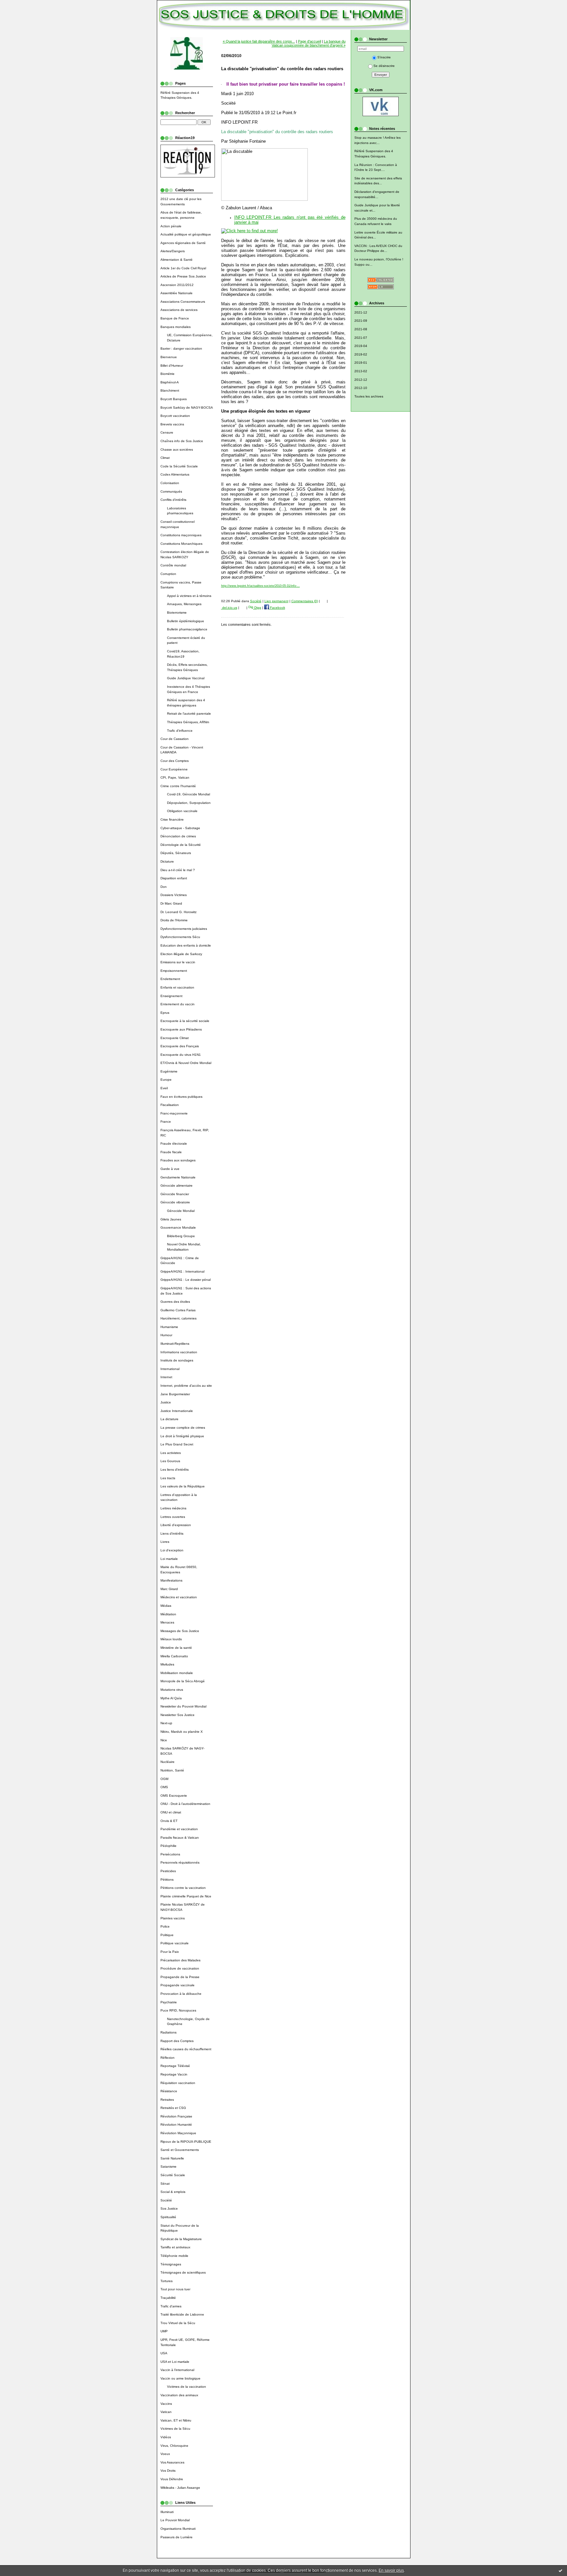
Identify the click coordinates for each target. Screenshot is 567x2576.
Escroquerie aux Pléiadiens (181, 1029)
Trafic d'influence (180, 731)
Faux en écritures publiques (181, 1097)
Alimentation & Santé (177, 260)
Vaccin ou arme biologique (180, 2378)
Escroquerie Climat (175, 1038)
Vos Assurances (172, 2462)
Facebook (277, 608)
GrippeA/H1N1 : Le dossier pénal (186, 1280)
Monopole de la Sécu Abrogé (183, 1681)
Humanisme (169, 1327)
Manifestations (171, 1580)
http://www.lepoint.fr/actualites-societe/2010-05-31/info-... (261, 586)
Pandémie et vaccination (179, 1829)
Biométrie (168, 374)
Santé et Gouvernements (180, 2150)
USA (164, 2353)
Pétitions (167, 1880)
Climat (165, 458)
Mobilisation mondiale (177, 1673)
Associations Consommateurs (183, 302)
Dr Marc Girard (171, 903)
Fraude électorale (174, 1144)
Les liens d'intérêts (175, 1470)
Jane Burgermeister (175, 1394)
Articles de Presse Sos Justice (183, 276)
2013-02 (361, 371)
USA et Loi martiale (175, 2362)
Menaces (167, 1622)
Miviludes (167, 1664)
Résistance (169, 2091)
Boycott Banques (174, 399)
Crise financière (172, 819)
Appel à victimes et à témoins (189, 596)
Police (165, 1926)
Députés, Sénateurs (176, 853)
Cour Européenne (174, 769)
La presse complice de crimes (183, 1428)
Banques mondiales (176, 327)
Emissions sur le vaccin (178, 962)
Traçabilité (168, 2298)
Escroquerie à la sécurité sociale (185, 1021)
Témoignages (171, 2264)
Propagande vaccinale (178, 1985)
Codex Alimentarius (175, 474)
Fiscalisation (170, 1105)
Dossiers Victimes (174, 895)
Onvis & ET (169, 1821)
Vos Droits (168, 2471)
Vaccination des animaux (179, 2395)
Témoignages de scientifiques (183, 2272)
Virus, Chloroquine (174, 2446)
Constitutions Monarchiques (181, 544)
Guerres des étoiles (175, 1302)
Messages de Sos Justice (180, 1631)
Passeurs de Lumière (177, 2537)
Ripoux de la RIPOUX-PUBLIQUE (186, 2142)
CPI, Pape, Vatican (175, 777)
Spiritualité (168, 2217)
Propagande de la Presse (180, 1977)
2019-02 (361, 354)
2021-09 (361, 321)
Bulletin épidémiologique (186, 621)
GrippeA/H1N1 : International (182, 1271)
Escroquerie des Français (180, 1046)
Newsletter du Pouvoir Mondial (183, 1706)
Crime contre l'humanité (178, 786)
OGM (164, 1779)
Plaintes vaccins (173, 1918)
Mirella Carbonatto (174, 1656)
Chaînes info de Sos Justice (182, 441)
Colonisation (170, 483)
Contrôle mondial (173, 565)
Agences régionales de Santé (183, 243)
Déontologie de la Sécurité (181, 845)
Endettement (170, 979)
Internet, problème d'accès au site (186, 1386)
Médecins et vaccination (179, 1597)
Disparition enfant (174, 878)
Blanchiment (170, 390)
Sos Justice (169, 2208)
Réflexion (168, 2058)
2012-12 (361, 380)
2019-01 (361, 363)
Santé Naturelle (172, 2158)
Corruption (168, 574)
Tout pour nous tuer (175, 2289)
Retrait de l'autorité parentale (189, 714)
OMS (164, 1787)
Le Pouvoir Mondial (175, 2520)
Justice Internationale (177, 1411)
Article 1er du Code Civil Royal (183, 268)
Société (166, 2200)
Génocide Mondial (181, 1211)
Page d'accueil (309, 41)
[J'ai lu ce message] (560, 2570)
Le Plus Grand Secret (177, 1444)
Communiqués (171, 491)
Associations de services (179, 310)
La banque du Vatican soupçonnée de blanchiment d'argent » (309, 43)
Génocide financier (175, 1194)
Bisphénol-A (170, 382)
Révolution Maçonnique (178, 2133)
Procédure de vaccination (180, 1968)
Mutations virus (172, 1690)
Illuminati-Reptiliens (175, 1344)
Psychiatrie (169, 2002)
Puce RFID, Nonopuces (178, 2010)
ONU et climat (171, 1812)
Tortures (167, 2281)
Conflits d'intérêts (173, 500)
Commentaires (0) (305, 601)
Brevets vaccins (172, 424)
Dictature (167, 861)
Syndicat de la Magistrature (181, 2239)
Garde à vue (170, 1169)
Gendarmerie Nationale (178, 1177)
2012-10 (361, 388)
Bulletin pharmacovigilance (187, 629)
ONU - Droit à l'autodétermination (185, 1804)
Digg (257, 608)
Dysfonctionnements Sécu (180, 937)
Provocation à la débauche (181, 1994)
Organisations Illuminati (178, 2529)
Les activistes (171, 1453)
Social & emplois (173, 2192)
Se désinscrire (384, 66)
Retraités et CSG (173, 2108)
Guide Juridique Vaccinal (186, 678)
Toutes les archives (369, 396)
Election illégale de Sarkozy (181, 954)
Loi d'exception (172, 1550)
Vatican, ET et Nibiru (176, 2420)
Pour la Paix (170, 1952)
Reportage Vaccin (174, 2074)
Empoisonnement (174, 971)
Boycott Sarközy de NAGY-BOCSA (187, 408)
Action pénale (171, 226)
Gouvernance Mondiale (178, 1227)
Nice (164, 1740)
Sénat (165, 2184)
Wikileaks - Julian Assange (180, 2488)
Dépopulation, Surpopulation (189, 803)
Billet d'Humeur (172, 366)
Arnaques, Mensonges (184, 604)
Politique (167, 1935)
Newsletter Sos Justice (178, 1715)
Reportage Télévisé (175, 2066)
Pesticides (168, 1871)
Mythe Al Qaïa (171, 1698)
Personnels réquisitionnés (180, 1862)
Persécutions (170, 1854)
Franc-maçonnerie (174, 1113)
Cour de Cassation (175, 739)
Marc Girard (169, 1589)
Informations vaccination (179, 1352)
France (166, 1122)
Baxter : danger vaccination (181, 348)
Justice (166, 1402)
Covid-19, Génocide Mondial (189, 794)
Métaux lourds (171, 1639)
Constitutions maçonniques (181, 535)
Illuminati (167, 2512)
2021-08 (361, 329)
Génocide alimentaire (177, 1186)
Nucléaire (168, 1762)
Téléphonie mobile (174, 2256)
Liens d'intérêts (172, 1533)
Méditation (168, 1614)
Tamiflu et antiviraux (175, 2247)
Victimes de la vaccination (187, 2387)
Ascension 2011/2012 (177, 285)
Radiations (168, 2032)
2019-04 (361, 346)
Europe (166, 1080)
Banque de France (175, 318)
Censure (167, 432)
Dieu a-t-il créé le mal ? (178, 870)
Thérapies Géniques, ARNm (188, 722)
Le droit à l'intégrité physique (182, 1436)
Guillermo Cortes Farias (178, 1310)
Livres (165, 1542)
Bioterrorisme (177, 613)
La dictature (169, 1419)
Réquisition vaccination (178, 2083)
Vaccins (166, 2404)
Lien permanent (276, 601)
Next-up (166, 1723)
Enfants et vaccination (177, 987)
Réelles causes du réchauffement (186, 2049)
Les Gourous (170, 1461)
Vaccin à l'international (177, 2370)
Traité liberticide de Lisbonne (182, 2314)
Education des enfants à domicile (186, 945)
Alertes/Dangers (173, 251)
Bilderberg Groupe (181, 1236)
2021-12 (361, 312)
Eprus (165, 1013)
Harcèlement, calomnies (178, 1318)
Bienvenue (169, 357)
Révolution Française (176, 2116)
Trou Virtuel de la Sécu (178, 2323)
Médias (166, 1606)
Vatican (166, 2412)
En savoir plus (391, 2570)
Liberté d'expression (176, 1525)
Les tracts (168, 1478)
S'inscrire (384, 57)
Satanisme (168, 2167)
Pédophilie (168, 1846)
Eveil (164, 1088)
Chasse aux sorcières (177, 450)
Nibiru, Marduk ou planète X (182, 1732)
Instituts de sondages (177, 1360)
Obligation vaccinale (182, 811)
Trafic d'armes (171, 2306)
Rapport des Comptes (177, 2041)
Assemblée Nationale (177, 293)
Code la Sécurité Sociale (179, 466)
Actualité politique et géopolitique (186, 234)
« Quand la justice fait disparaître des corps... (259, 41)
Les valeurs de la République (183, 1486)
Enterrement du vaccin (178, 1004)
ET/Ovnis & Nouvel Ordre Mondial (186, 1063)
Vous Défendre (172, 2479)
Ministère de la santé (176, 1648)
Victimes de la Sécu (175, 2429)
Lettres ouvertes (173, 1517)
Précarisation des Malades (180, 1960)
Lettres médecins (173, 1508)
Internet (166, 1377)
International (170, 1369)
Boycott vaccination (175, 416)
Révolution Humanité (176, 2125)
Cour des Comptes (175, 761)
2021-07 (361, 338)
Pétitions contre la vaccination (183, 1888)
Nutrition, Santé (172, 1770)
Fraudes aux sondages (178, 1160)
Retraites (167, 2100)
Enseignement (171, 996)
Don (164, 887)
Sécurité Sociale (173, 2175)
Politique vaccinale (175, 1943)
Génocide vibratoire (175, 1202)
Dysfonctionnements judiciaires (184, 929)
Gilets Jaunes (171, 1219)
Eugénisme (169, 1071)
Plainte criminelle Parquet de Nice (186, 1896)
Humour (166, 1335)
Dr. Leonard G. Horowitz (178, 912)
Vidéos (166, 2437)
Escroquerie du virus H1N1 (181, 1055)
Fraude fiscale (171, 1152)
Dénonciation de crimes (178, 836)
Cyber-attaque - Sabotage (180, 828)
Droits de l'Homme (174, 920)
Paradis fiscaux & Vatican (180, 1838)
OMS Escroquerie (174, 1796)
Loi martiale (169, 1559)
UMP (164, 2331)
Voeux (165, 2454)
